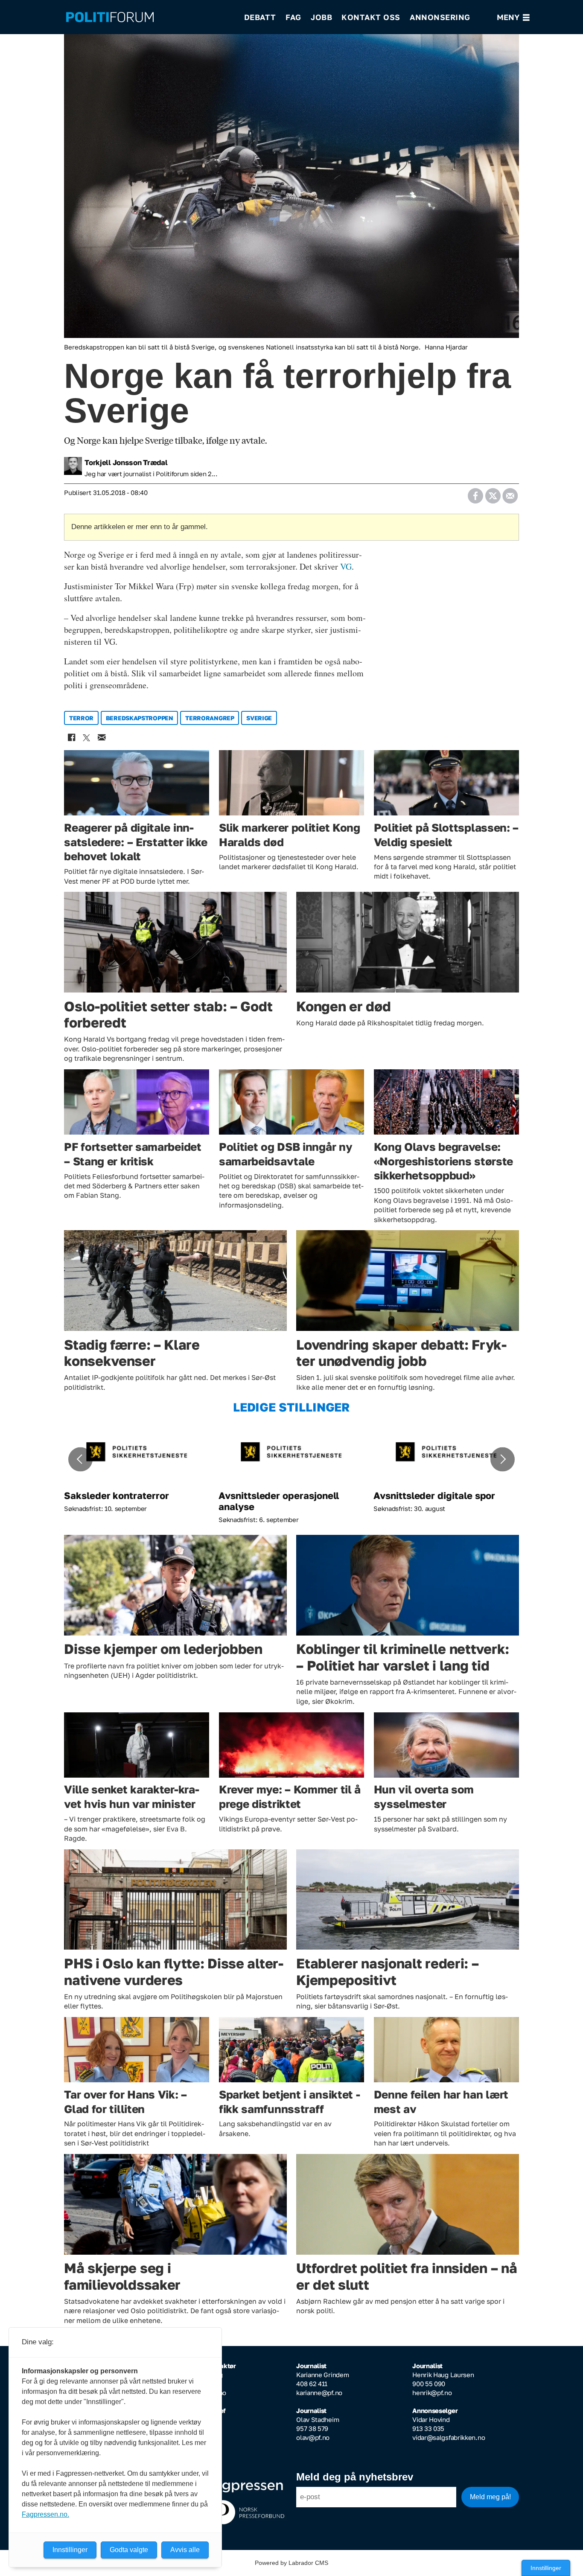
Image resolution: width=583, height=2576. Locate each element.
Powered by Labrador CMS (291, 2563)
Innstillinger (546, 2568)
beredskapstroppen (140, 718)
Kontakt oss (371, 17)
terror (81, 718)
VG (346, 566)
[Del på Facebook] (475, 493)
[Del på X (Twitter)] (493, 493)
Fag (293, 17)
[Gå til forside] (149, 17)
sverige (259, 718)
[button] (80, 1459)
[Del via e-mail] (510, 493)
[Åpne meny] (513, 17)
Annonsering (440, 17)
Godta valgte (129, 2550)
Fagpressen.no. (45, 2514)
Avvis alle (185, 2550)
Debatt (260, 17)
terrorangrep (210, 718)
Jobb (321, 17)
